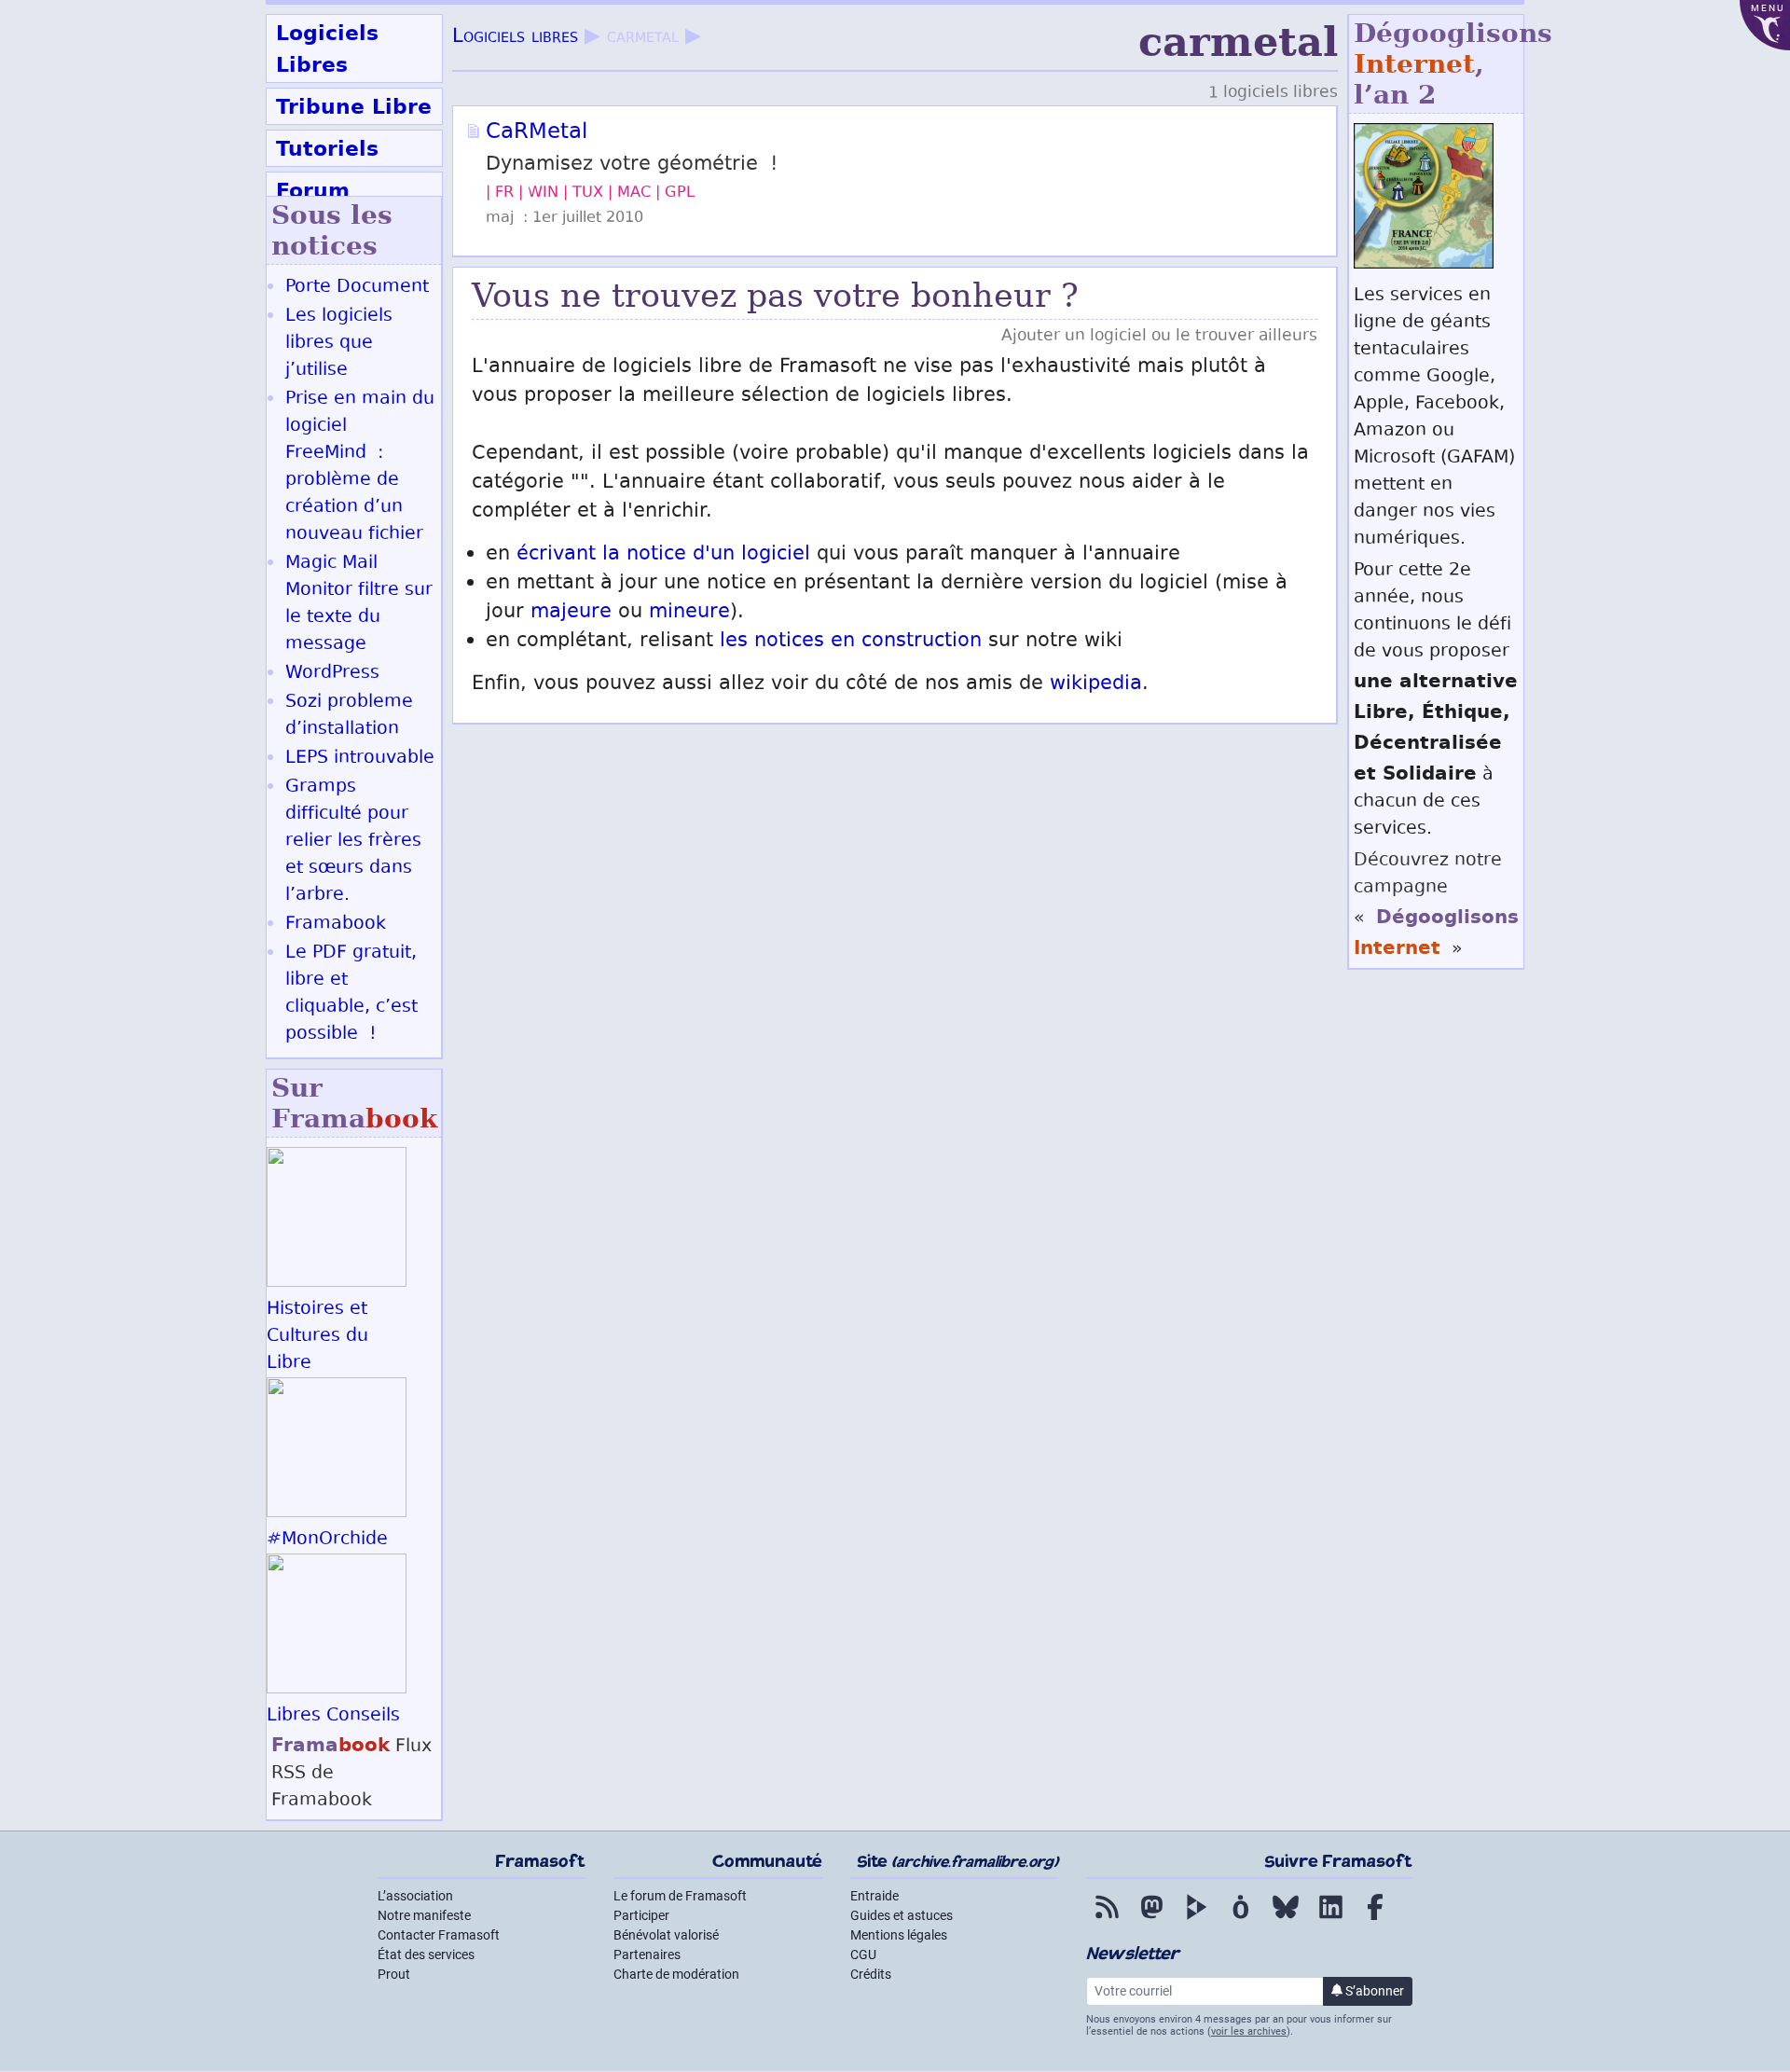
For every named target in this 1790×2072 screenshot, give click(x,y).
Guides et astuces (902, 1915)
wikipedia (1096, 685)
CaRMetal (537, 133)
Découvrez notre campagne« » (1436, 905)
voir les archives (1249, 2031)
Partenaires (647, 1955)
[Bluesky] (1286, 1920)
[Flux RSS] (1107, 1920)
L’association (415, 1896)
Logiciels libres (515, 38)
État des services (426, 1955)
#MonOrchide (327, 1540)
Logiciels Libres (327, 48)
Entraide (874, 1896)
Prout (394, 1974)
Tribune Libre (354, 106)
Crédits (871, 1974)
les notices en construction (851, 642)
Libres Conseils (333, 1716)
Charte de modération (676, 1974)
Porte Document (357, 288)
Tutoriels (327, 148)
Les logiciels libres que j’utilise (339, 344)
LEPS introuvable (360, 759)
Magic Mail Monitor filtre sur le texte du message (359, 604)
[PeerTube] (1196, 1920)
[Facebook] (1375, 1920)
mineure (689, 613)
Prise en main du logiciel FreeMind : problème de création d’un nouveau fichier (360, 467)
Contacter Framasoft (439, 1935)
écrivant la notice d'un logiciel (663, 555)
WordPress (332, 674)
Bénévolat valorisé (666, 1935)
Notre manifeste (424, 1915)
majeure (571, 613)
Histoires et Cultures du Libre (317, 1337)
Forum (313, 190)
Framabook (336, 925)
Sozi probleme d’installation (349, 716)
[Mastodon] (1151, 1920)
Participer (641, 1915)
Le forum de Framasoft (680, 1896)
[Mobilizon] (1241, 1920)
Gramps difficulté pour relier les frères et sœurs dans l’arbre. (353, 842)
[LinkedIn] (1330, 1920)
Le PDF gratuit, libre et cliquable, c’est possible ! (351, 994)
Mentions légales (899, 1935)
